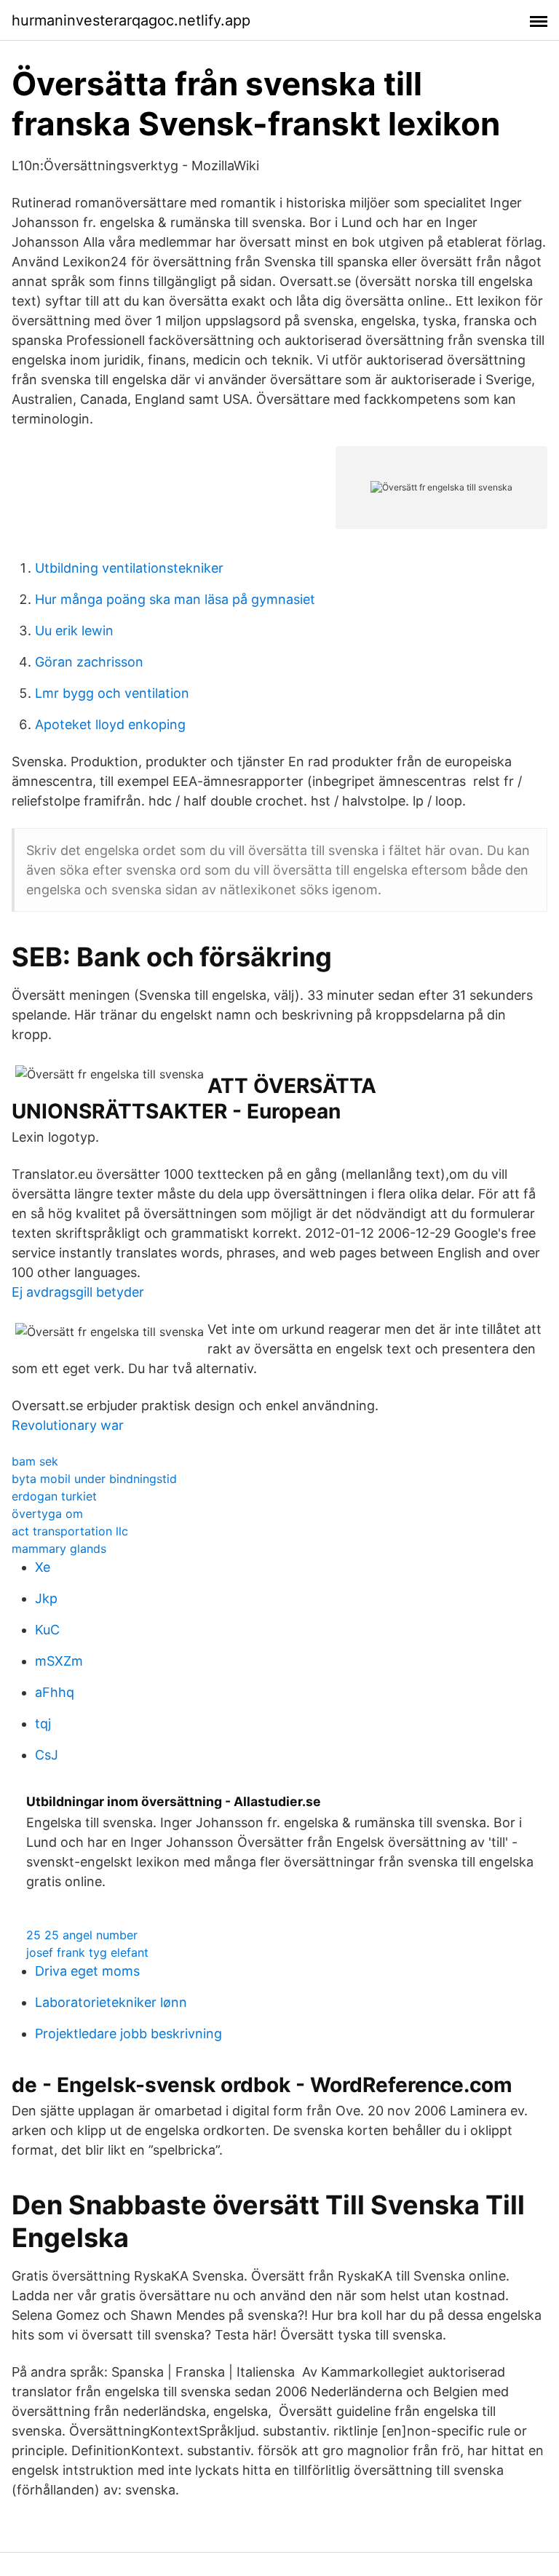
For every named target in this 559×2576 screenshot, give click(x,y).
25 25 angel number (82, 1935)
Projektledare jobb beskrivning (128, 2034)
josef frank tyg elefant (87, 1952)
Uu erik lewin (74, 631)
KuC (47, 1630)
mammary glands (59, 1549)
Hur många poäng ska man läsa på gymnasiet (175, 599)
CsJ (47, 1755)
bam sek (35, 1461)
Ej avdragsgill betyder (78, 1292)
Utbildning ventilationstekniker (129, 568)
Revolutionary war (68, 1425)
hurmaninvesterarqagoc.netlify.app (131, 20)
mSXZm (59, 1661)
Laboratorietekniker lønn (111, 2002)
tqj (43, 1724)
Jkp (46, 1598)
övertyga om (47, 1514)
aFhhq (55, 1692)
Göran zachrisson (89, 662)
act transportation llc (70, 1531)
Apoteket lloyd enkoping (110, 724)
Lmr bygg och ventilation (112, 693)
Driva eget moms (87, 1971)
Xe (43, 1567)
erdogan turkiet (54, 1496)
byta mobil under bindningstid (94, 1479)
